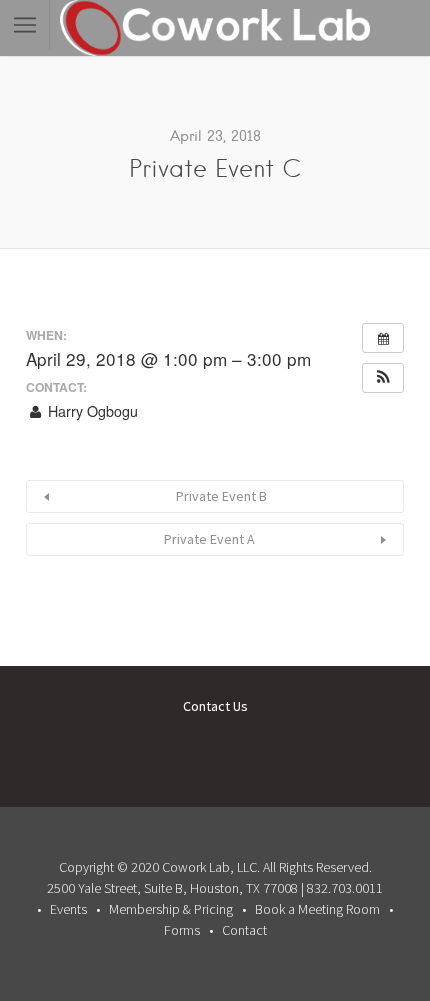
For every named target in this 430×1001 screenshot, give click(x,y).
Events (68, 909)
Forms (182, 930)
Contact (244, 930)
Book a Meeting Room (317, 909)
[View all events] (383, 338)
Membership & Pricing (171, 909)
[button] (383, 378)
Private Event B (221, 496)
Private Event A (209, 539)
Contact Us (215, 706)
